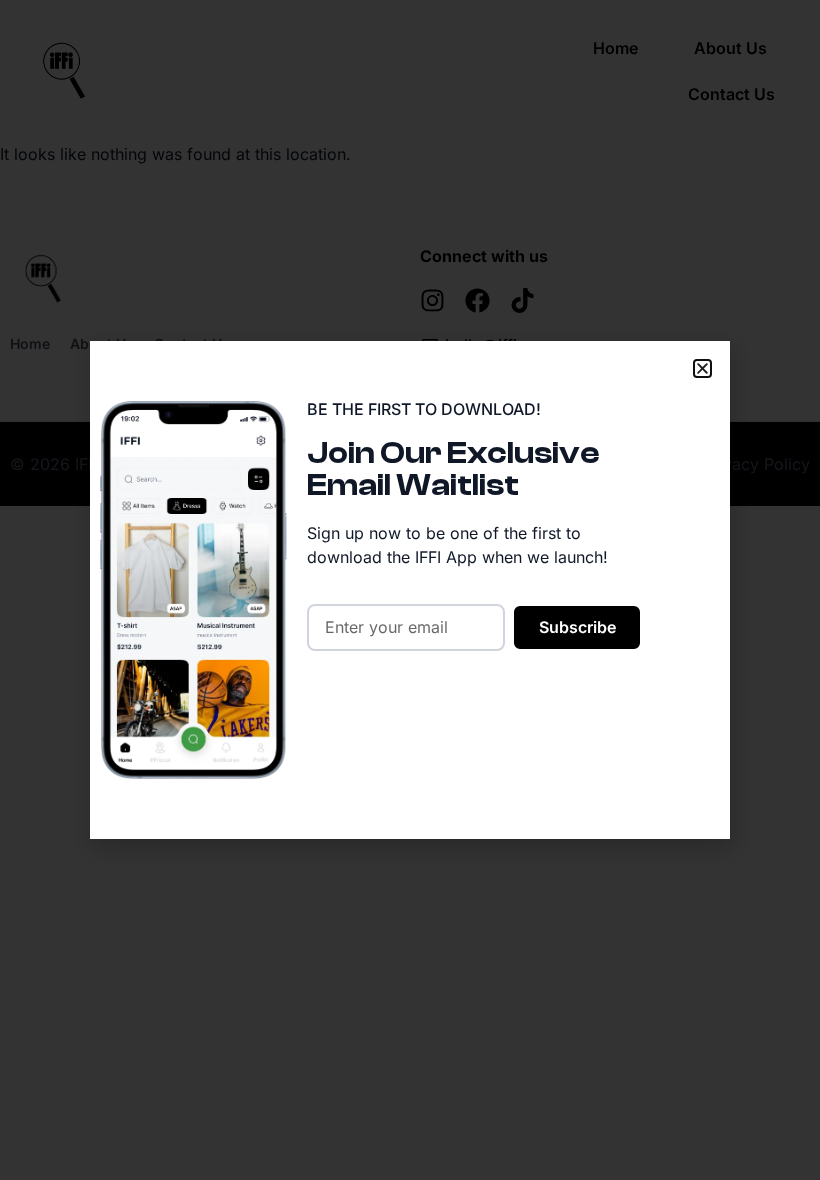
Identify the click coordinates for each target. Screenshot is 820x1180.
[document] (410, 590)
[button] (702, 368)
